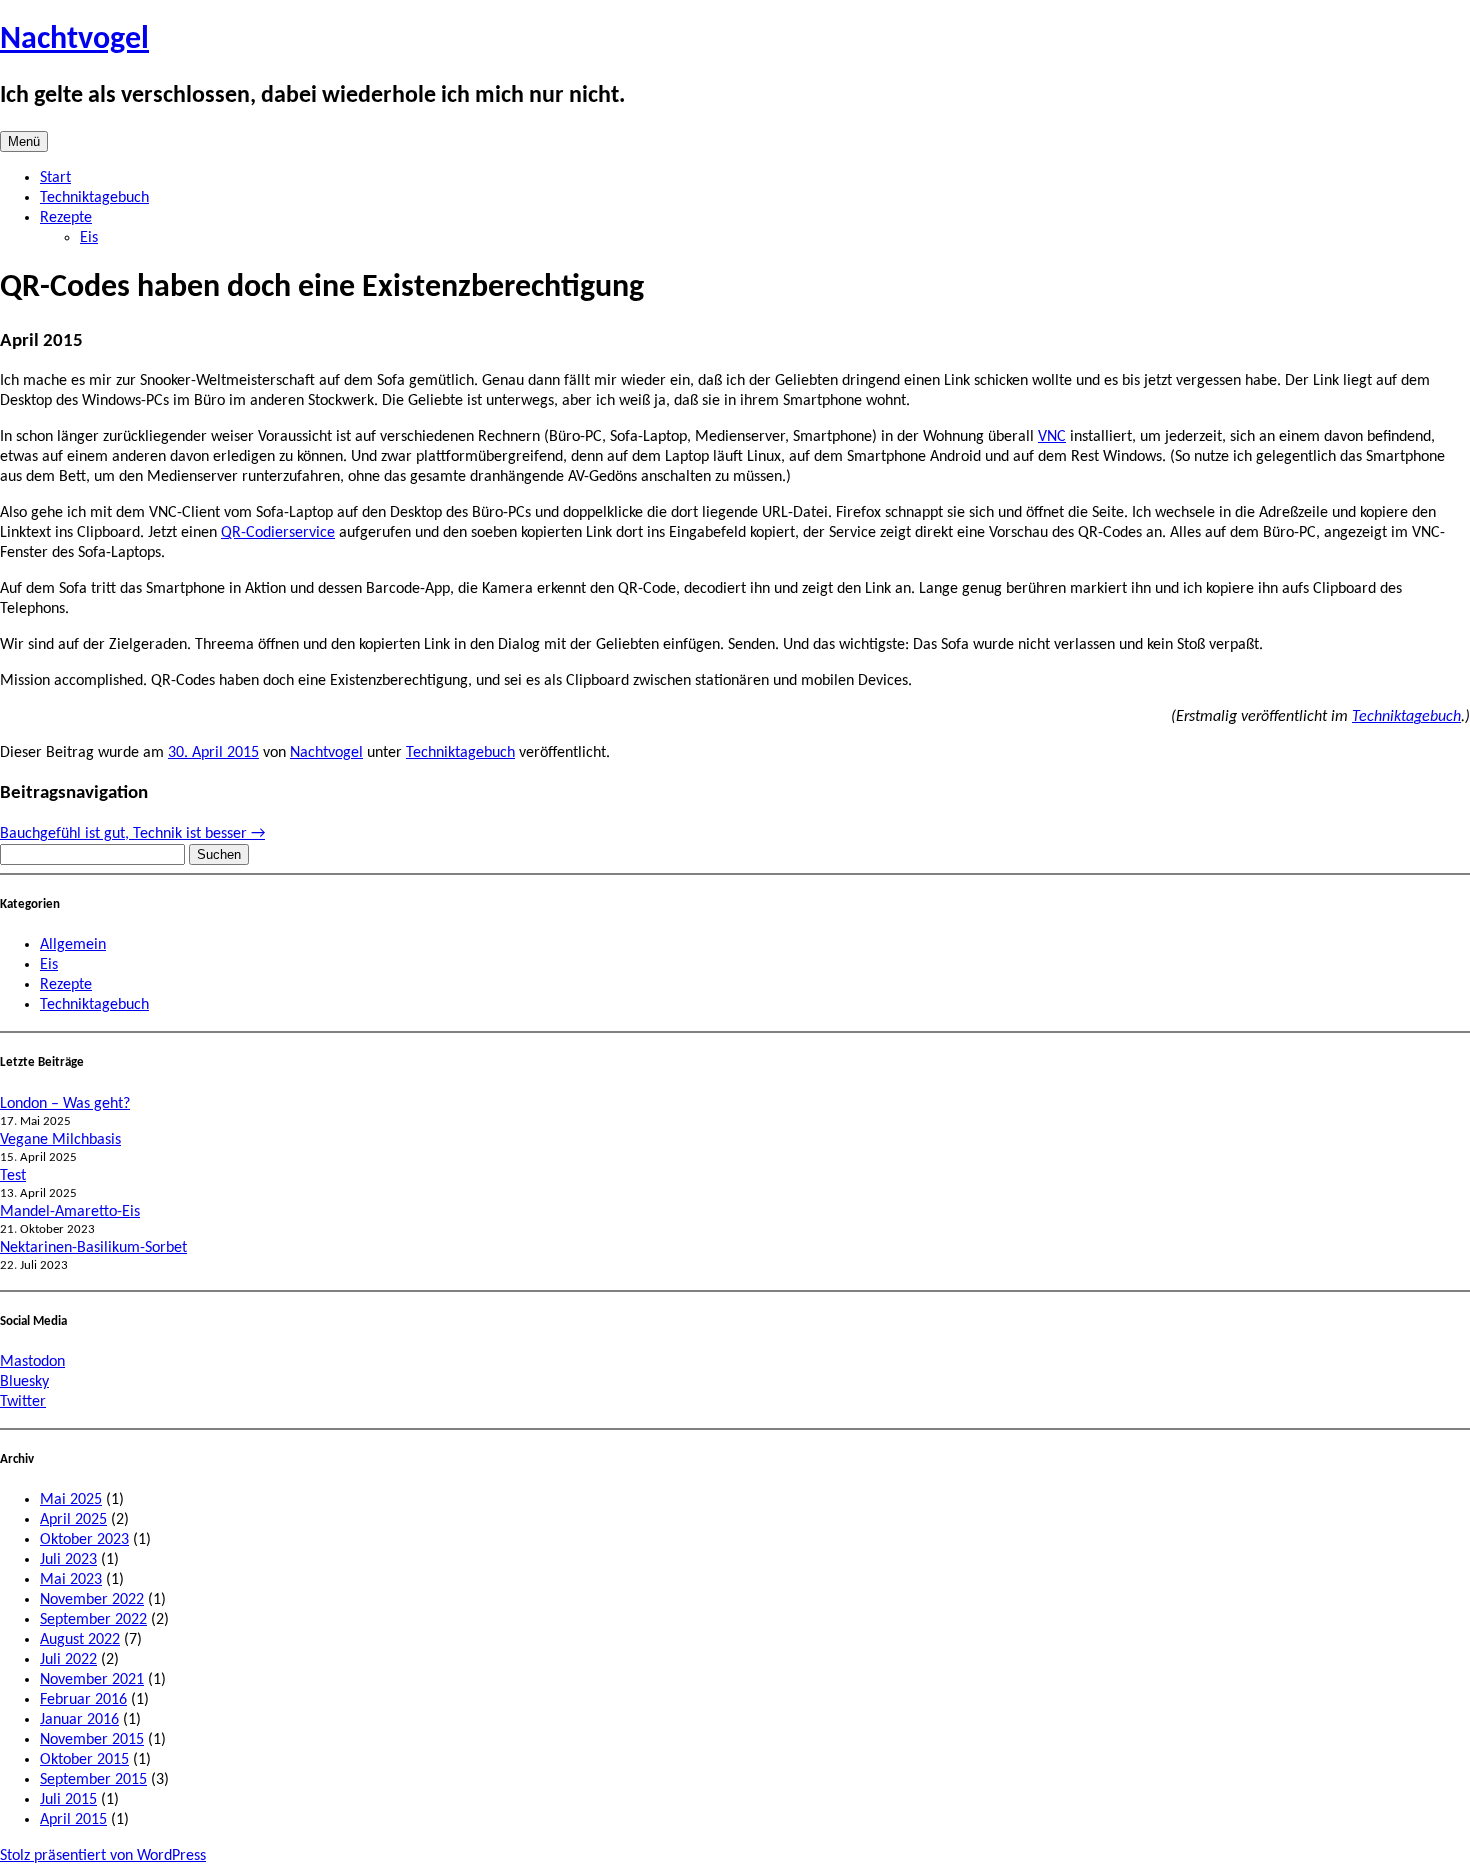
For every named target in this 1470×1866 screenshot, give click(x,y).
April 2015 (73, 1820)
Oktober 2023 (84, 1540)
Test (13, 1176)
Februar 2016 (83, 1700)
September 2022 (93, 1620)
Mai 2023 (71, 1580)
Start (55, 178)
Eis (89, 238)
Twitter (23, 1402)
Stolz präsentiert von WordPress (103, 1856)
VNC (1052, 437)
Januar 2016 (79, 1720)
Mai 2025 (71, 1500)
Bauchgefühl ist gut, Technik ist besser (132, 834)
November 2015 (92, 1740)
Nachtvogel (74, 40)
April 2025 (73, 1520)
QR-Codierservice (278, 533)
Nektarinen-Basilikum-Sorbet (93, 1248)
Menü (24, 141)
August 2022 (80, 1640)
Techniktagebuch (94, 198)
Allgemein (73, 945)
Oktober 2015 (84, 1760)
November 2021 (92, 1680)
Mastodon (32, 1362)
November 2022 (92, 1600)
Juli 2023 (68, 1560)
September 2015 (93, 1780)
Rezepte (66, 218)
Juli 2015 (68, 1800)
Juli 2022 (68, 1660)
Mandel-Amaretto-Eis (70, 1212)
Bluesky (24, 1382)
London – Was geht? (65, 1104)
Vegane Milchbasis (60, 1140)
